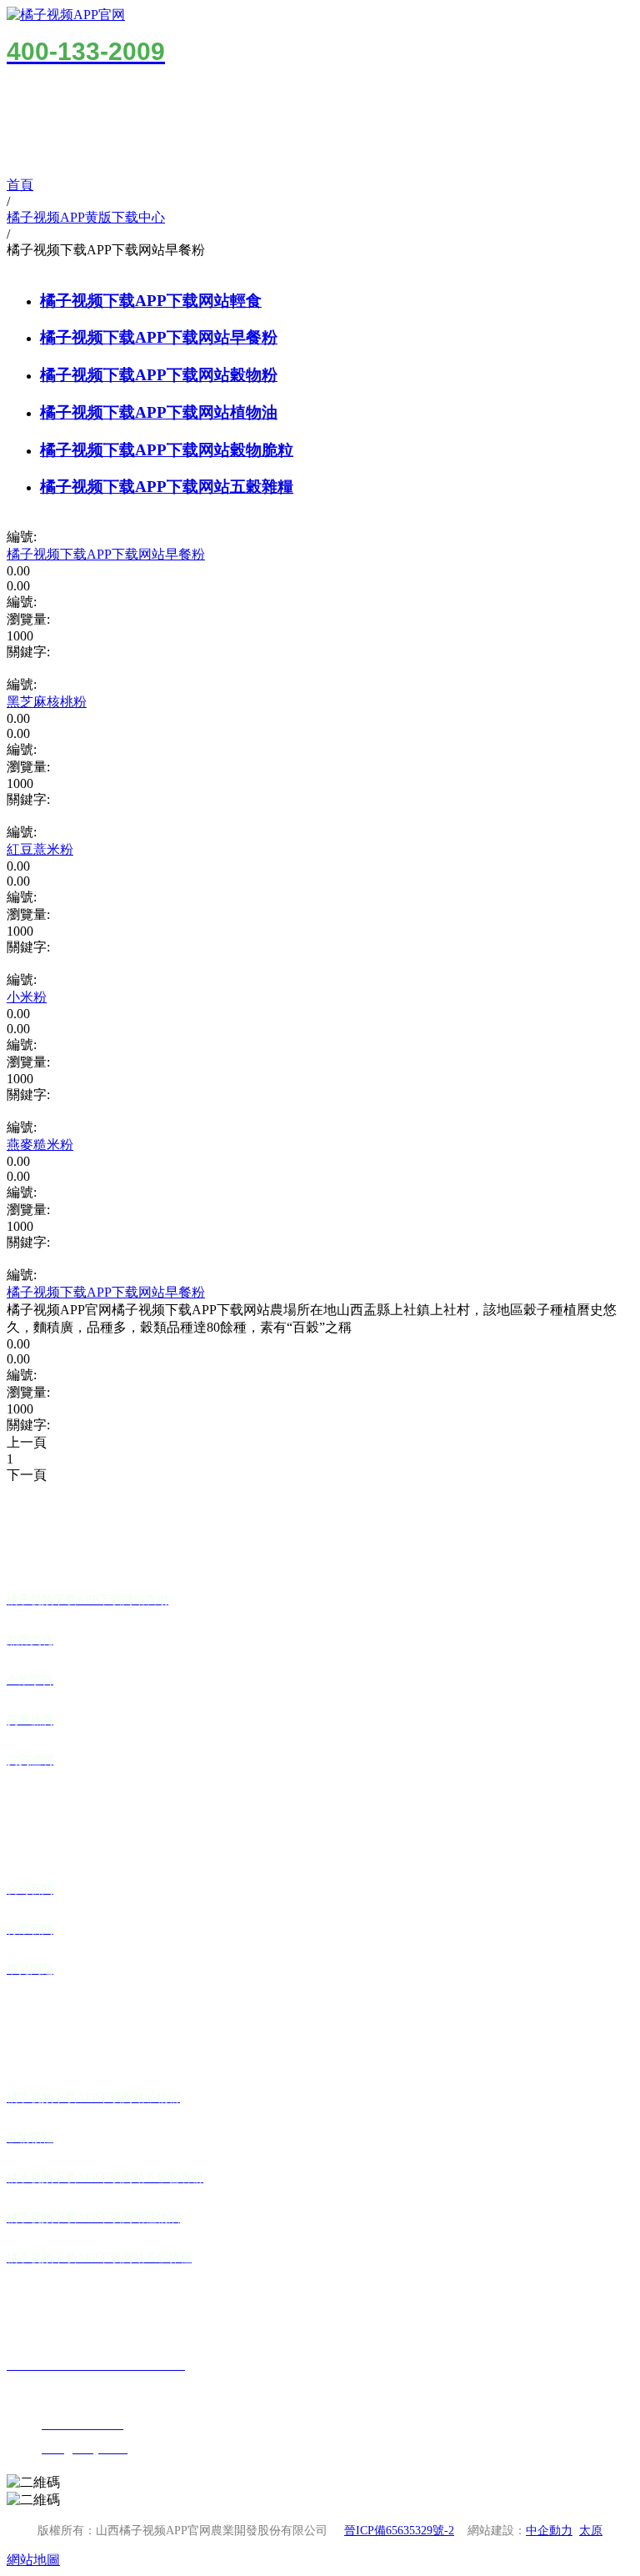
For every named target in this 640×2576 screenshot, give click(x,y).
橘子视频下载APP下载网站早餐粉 (159, 337)
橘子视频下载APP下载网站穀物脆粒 (167, 450)
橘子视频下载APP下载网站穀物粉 (159, 375)
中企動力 (549, 2531)
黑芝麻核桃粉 (47, 702)
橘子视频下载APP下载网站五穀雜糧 (167, 487)
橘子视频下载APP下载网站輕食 (151, 301)
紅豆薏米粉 (40, 849)
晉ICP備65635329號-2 (399, 2531)
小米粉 (27, 997)
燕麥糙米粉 (40, 1145)
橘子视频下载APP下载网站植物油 (159, 412)
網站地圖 (33, 2560)
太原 (591, 2531)
